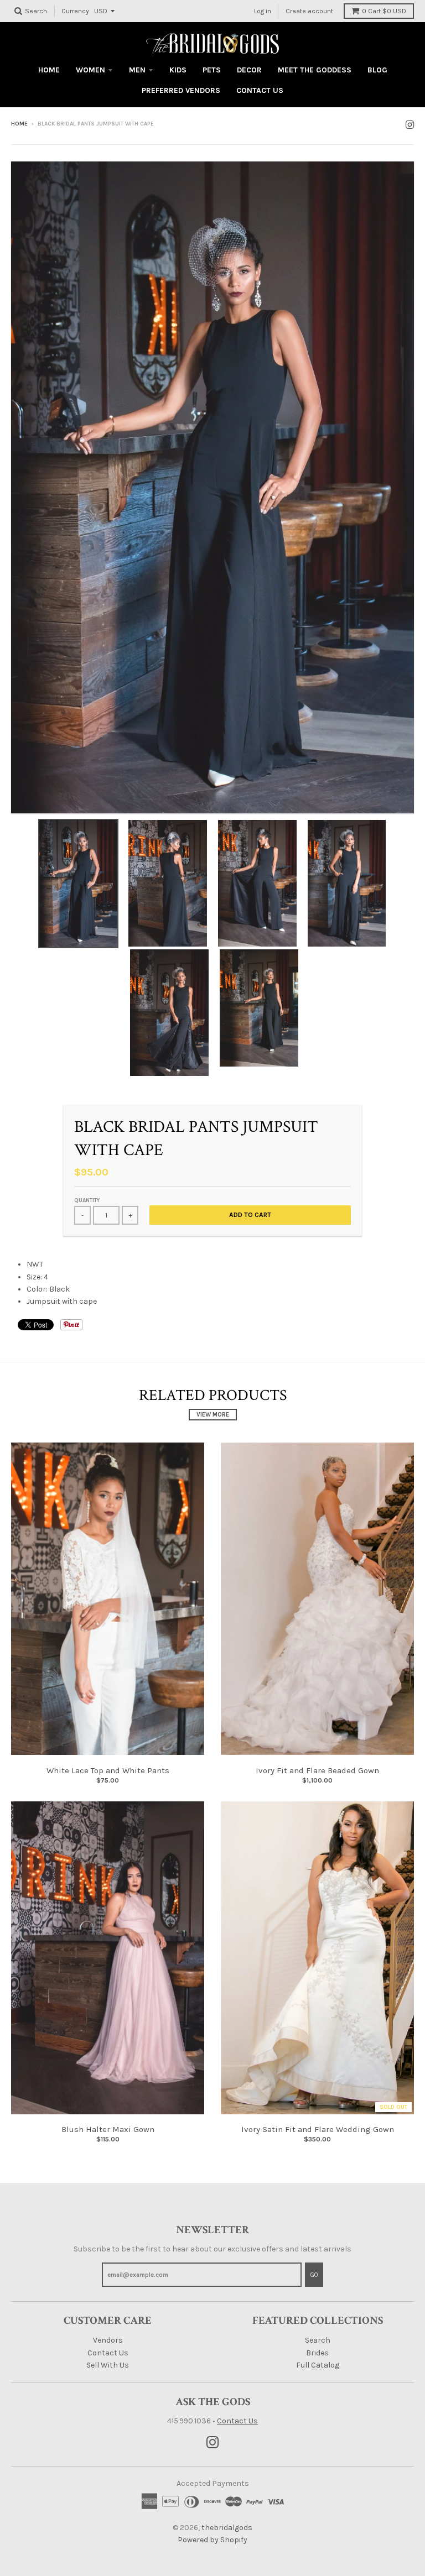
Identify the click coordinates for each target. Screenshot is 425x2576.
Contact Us (108, 2353)
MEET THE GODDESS (315, 70)
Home (19, 124)
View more (213, 1415)
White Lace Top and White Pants (108, 1770)
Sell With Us (108, 2365)
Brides (317, 2353)
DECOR (249, 70)
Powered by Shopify (212, 2540)
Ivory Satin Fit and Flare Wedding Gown (318, 2129)
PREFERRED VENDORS (181, 90)
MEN (137, 70)
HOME (49, 70)
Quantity (87, 1200)
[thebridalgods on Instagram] (410, 125)
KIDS (178, 70)
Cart (384, 11)
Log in (263, 11)
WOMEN (90, 70)
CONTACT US (260, 90)
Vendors (108, 2340)
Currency (75, 11)
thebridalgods (227, 2528)
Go (314, 2275)
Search (318, 2340)
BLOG (377, 70)
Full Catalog (318, 2365)
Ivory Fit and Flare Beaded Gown (317, 1770)
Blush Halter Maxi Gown (108, 2129)
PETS (212, 70)
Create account (309, 11)
